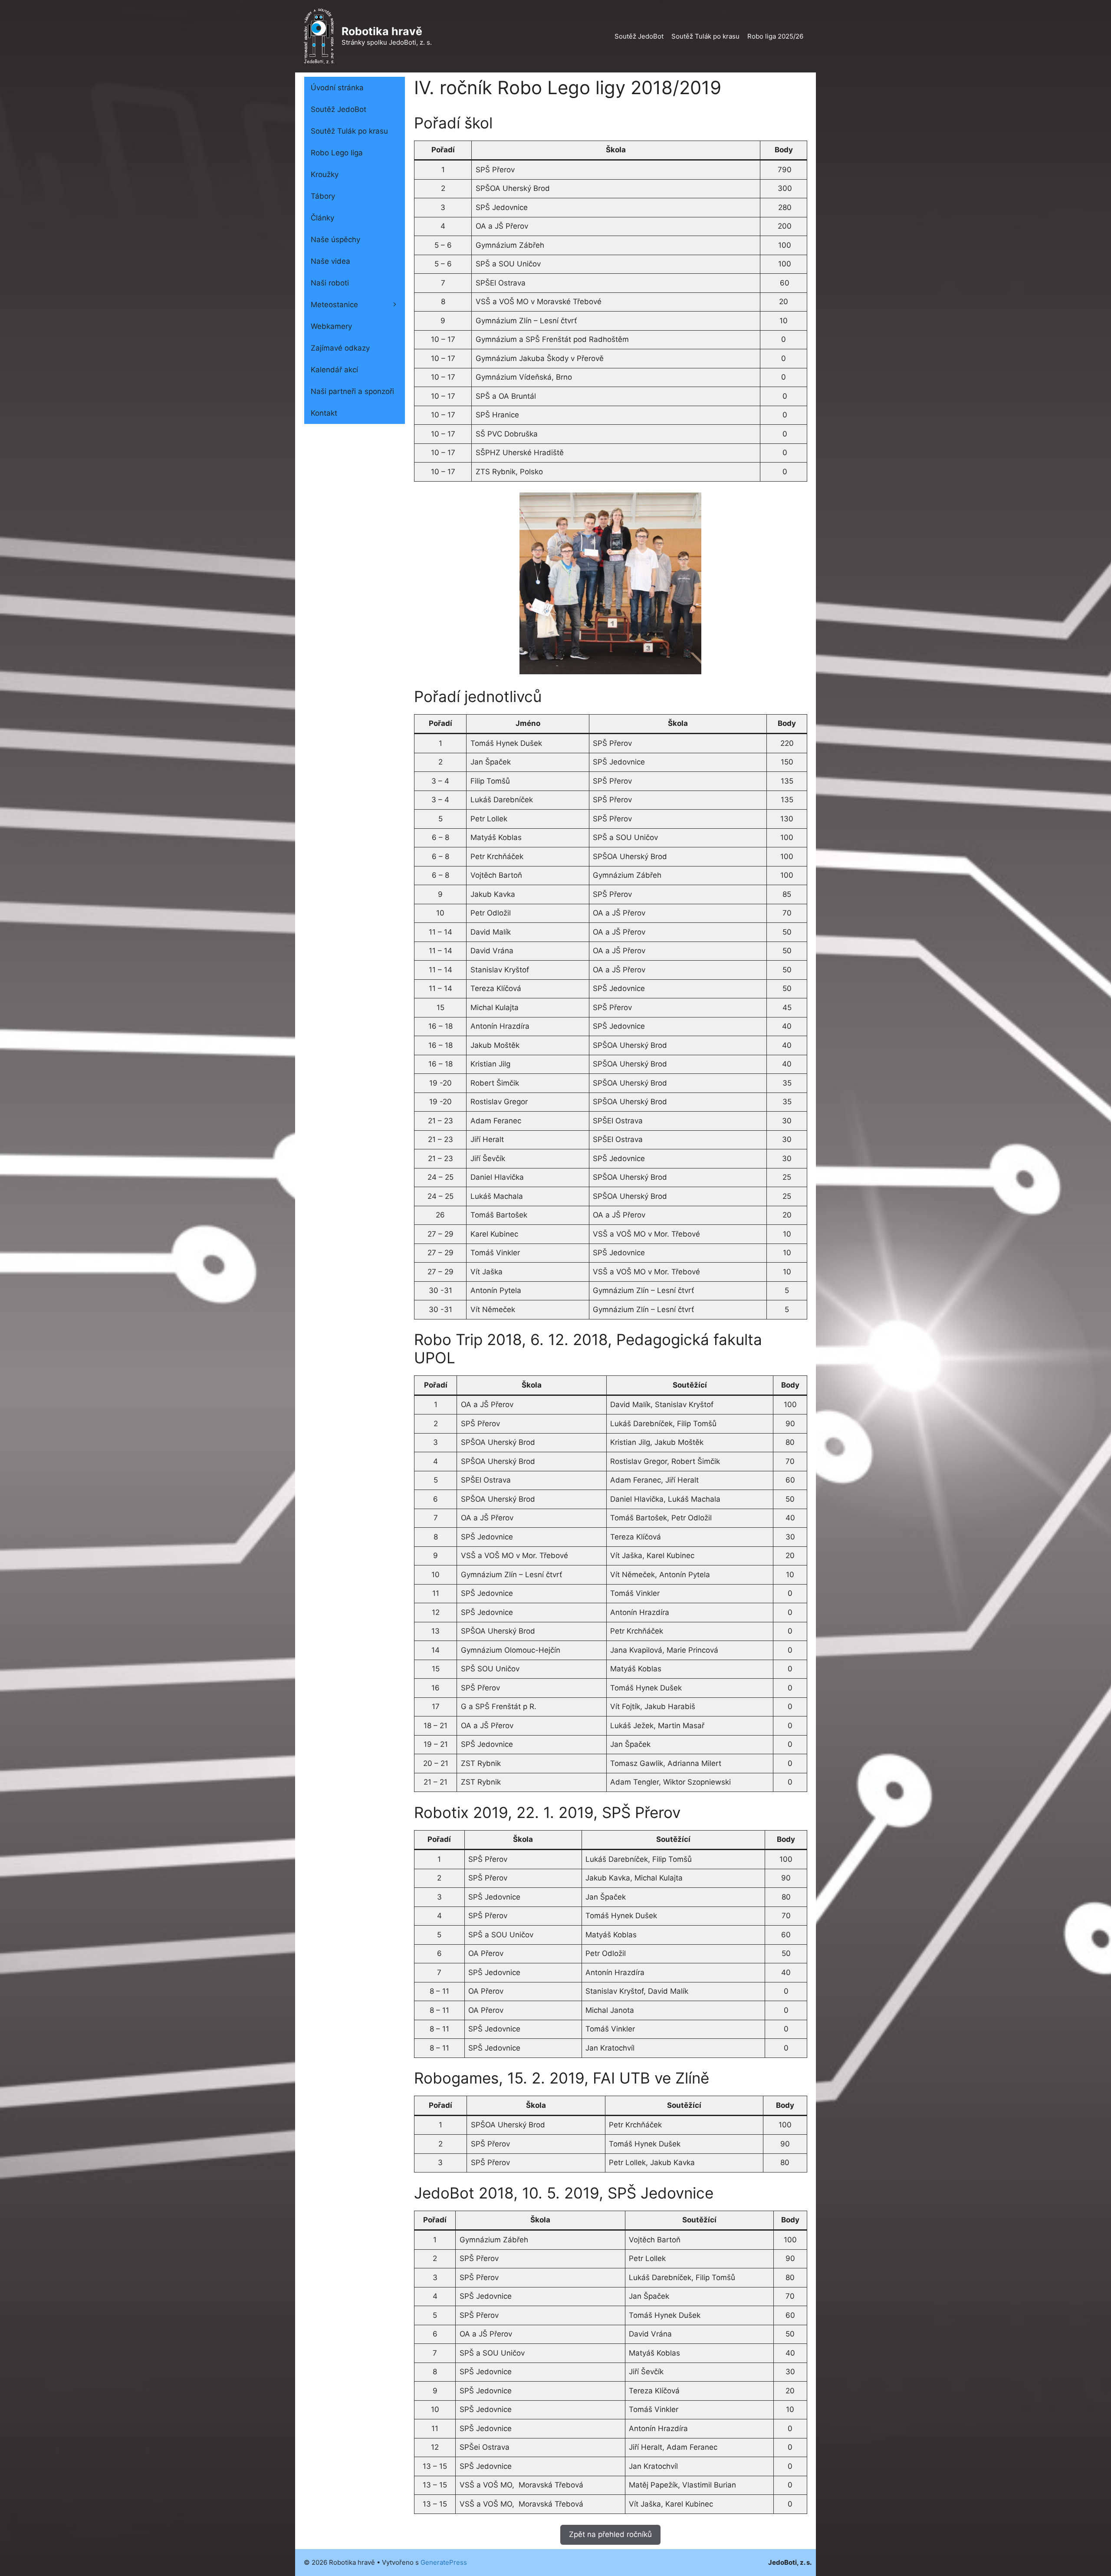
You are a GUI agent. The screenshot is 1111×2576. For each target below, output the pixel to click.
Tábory (323, 196)
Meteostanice (334, 305)
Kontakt (324, 413)
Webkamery (331, 326)
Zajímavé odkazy (340, 348)
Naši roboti (330, 283)
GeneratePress (444, 2562)
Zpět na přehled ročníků (610, 2534)
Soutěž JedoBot (639, 36)
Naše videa (330, 261)
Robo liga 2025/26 (775, 36)
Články (322, 218)
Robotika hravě (382, 31)
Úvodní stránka (337, 88)
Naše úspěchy (335, 240)
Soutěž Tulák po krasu (705, 36)
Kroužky (325, 174)
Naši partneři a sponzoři (352, 391)
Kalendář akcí (334, 370)
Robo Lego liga (337, 153)
